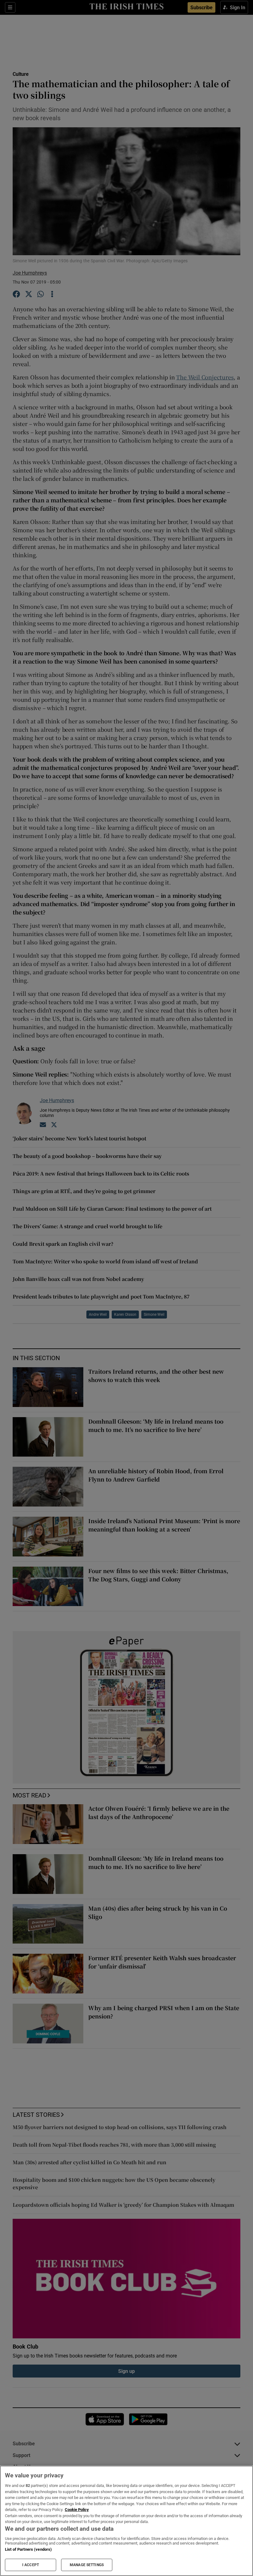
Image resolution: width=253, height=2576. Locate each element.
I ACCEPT (31, 2565)
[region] (126, 2521)
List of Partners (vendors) (28, 2549)
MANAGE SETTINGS (87, 2565)
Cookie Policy (77, 2510)
